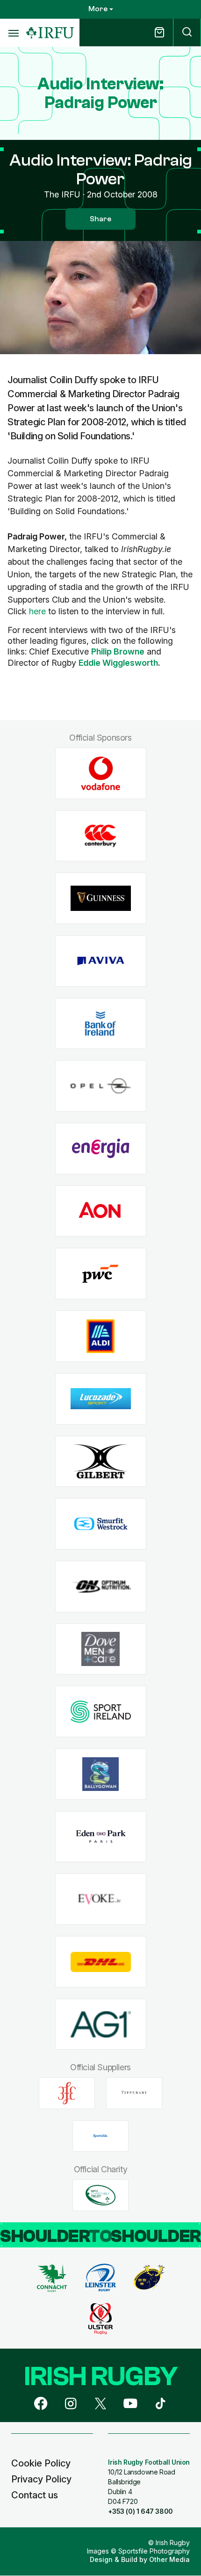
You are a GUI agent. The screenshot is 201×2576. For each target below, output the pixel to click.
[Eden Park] (101, 1837)
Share (100, 219)
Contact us (35, 2495)
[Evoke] (101, 1899)
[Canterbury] (101, 836)
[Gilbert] (101, 1461)
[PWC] (101, 1274)
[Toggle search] (187, 33)
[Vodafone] (101, 774)
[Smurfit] (101, 1524)
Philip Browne (118, 651)
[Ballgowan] (101, 1774)
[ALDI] (101, 1336)
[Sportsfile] (100, 2136)
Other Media (169, 2559)
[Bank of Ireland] (101, 1023)
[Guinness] (101, 899)
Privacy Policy (41, 2479)
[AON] (101, 1211)
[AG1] (101, 2024)
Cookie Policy (41, 2463)
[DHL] (101, 1962)
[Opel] (101, 1086)
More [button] (98, 9)
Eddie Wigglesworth (118, 663)
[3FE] (67, 2093)
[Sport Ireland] (101, 1712)
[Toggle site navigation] (13, 33)
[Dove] (101, 1649)
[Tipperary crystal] (134, 2093)
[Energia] (101, 1149)
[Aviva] (101, 961)
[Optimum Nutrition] (101, 1586)
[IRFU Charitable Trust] (100, 2195)
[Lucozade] (101, 1399)
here (37, 611)
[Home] (50, 33)
